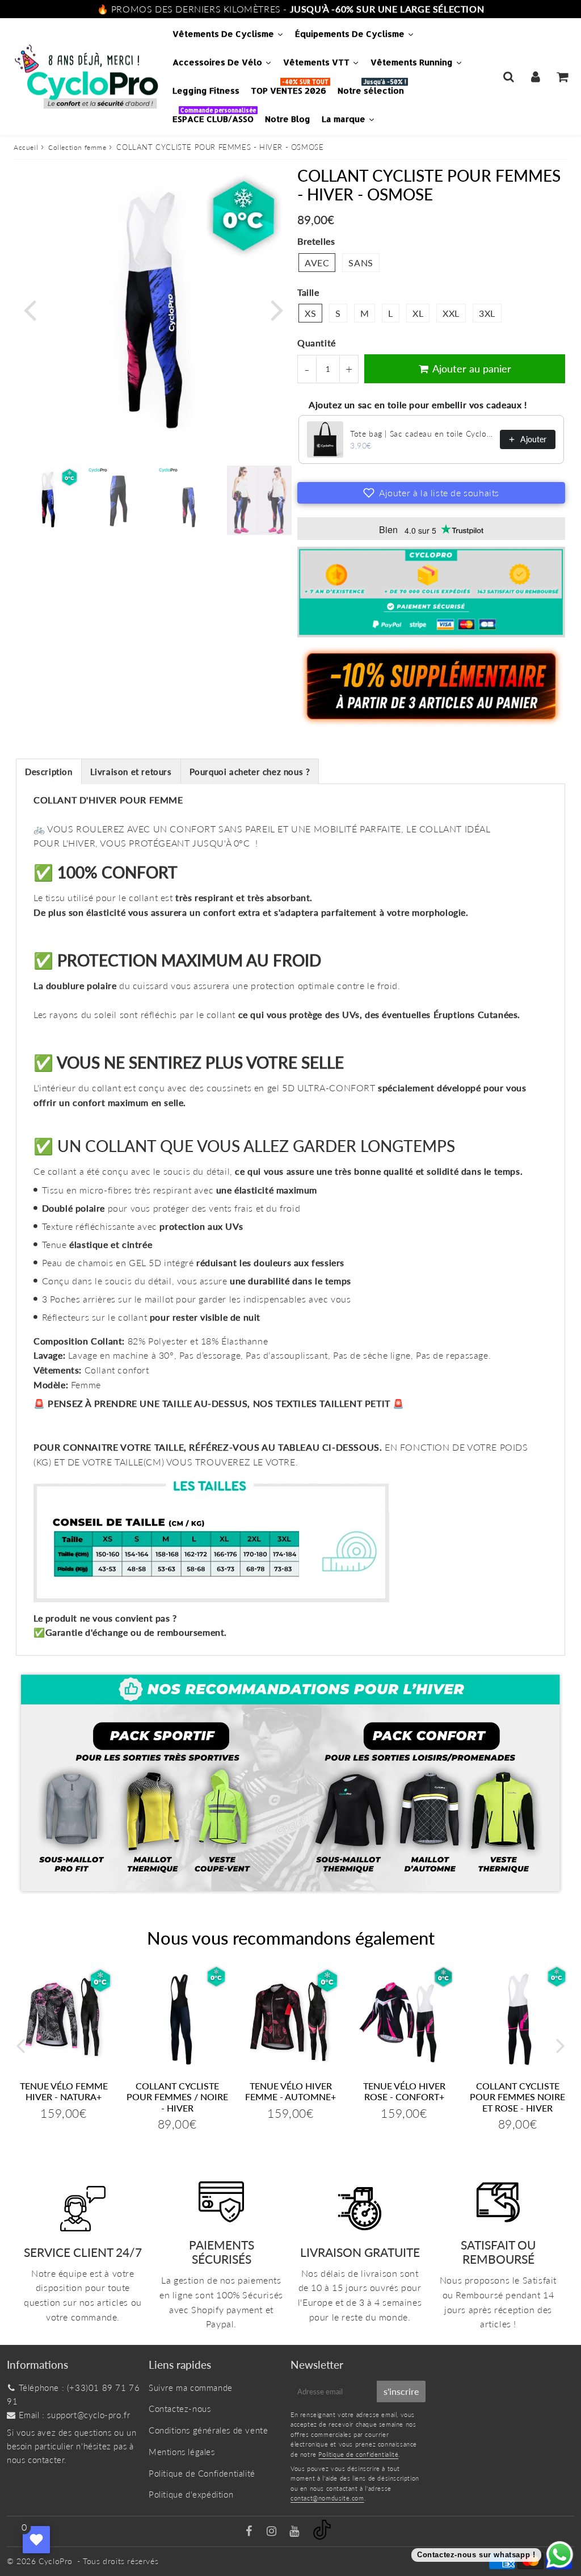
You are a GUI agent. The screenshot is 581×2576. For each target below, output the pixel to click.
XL (418, 313)
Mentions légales (182, 2452)
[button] (431, 493)
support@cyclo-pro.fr (89, 2415)
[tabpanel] (48, 498)
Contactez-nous (180, 2409)
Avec (317, 263)
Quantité (317, 343)
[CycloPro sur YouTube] (296, 2532)
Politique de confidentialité (358, 2454)
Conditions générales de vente (208, 2430)
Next (277, 309)
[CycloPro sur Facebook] (250, 2532)
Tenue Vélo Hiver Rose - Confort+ (404, 2091)
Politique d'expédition (191, 2494)
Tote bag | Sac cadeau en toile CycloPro (422, 433)
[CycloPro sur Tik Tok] (322, 2536)
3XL (487, 313)
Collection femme (77, 147)
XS (310, 313)
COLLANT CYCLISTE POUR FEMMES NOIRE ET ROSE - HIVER (517, 2097)
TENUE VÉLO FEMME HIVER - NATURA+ (64, 2091)
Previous (30, 309)
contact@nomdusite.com (327, 2498)
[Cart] (562, 77)
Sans (361, 263)
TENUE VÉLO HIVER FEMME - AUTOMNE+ (290, 2091)
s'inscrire (401, 2391)
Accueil (26, 147)
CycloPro (56, 2561)
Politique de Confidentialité (202, 2473)
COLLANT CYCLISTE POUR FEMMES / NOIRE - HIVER (177, 2097)
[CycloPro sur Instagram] (273, 2532)
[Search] (509, 77)
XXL (451, 313)
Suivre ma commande (191, 2387)
